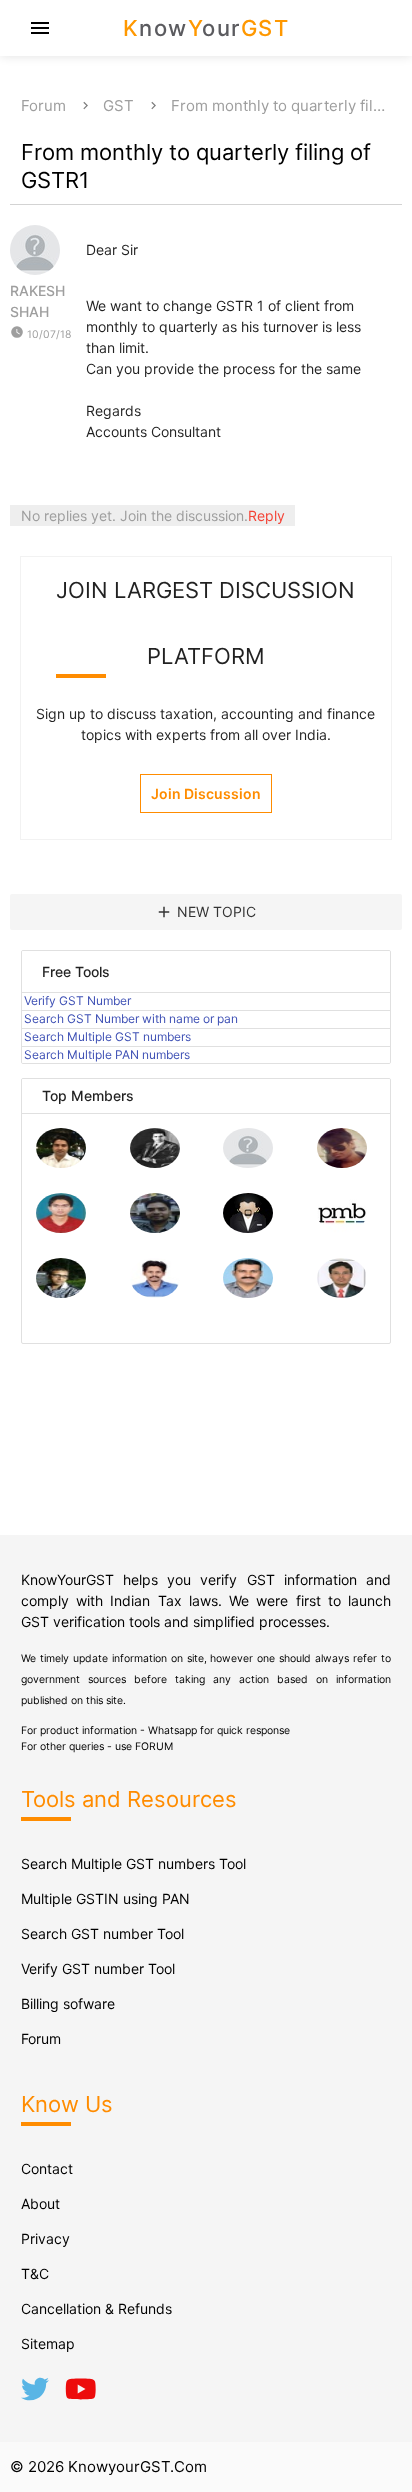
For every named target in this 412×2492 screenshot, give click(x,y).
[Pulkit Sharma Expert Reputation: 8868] (61, 1162)
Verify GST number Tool (98, 1968)
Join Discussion (206, 793)
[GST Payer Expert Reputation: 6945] (155, 1162)
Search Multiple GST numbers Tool (133, 1863)
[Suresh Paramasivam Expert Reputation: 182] (155, 1292)
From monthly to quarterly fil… (278, 105)
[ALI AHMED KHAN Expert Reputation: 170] (342, 1292)
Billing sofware (68, 2003)
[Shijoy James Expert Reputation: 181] (248, 1292)
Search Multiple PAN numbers (107, 1054)
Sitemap (48, 2343)
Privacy (45, 2238)
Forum (43, 105)
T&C (35, 2273)
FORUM (154, 1746)
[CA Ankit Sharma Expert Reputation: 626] (61, 1227)
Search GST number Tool (102, 1933)
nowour (206, 28)
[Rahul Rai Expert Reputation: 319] (248, 1227)
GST (118, 105)
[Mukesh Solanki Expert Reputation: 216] (61, 1292)
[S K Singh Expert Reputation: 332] (155, 1227)
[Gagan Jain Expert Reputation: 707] (342, 1162)
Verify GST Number (77, 1000)
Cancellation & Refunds (96, 2308)
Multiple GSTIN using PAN (105, 1898)
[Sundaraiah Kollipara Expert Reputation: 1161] (248, 1162)
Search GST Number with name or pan (131, 1018)
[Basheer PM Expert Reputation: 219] (342, 1227)
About (40, 2203)
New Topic (205, 912)
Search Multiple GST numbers (107, 1036)
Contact (47, 2168)
